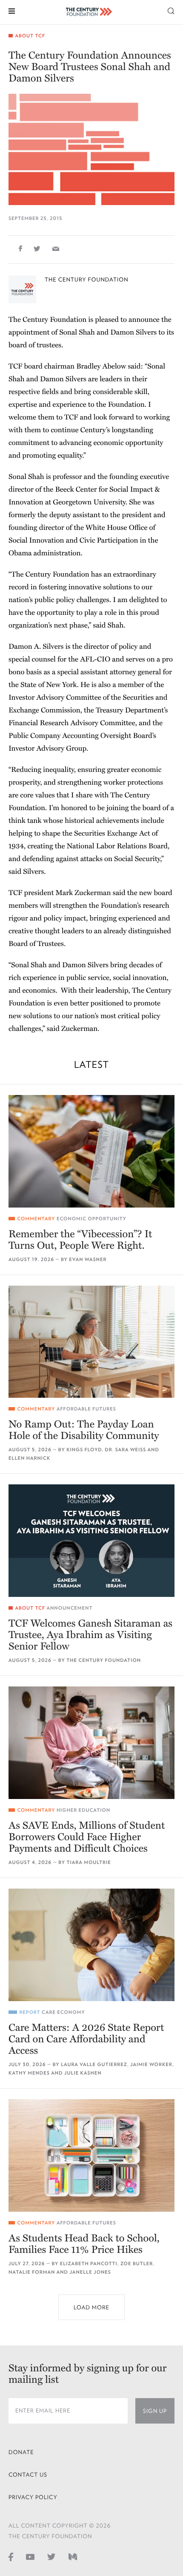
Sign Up (155, 2411)
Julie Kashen (83, 2073)
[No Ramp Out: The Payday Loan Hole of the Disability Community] (91, 1342)
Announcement (69, 1608)
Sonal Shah (77, 332)
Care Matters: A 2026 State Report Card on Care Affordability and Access (86, 2039)
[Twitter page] (51, 2557)
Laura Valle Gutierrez (94, 2065)
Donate (21, 2452)
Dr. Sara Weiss (125, 1450)
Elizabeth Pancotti (89, 2264)
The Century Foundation (87, 280)
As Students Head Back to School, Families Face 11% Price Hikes (84, 2244)
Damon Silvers (133, 332)
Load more (91, 2307)
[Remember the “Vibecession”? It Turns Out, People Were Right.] (91, 1151)
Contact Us (28, 2475)
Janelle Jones (90, 2272)
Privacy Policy (33, 2497)
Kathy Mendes (29, 2073)
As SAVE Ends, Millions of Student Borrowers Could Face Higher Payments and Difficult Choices (87, 1837)
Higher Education (83, 1810)
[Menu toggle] (12, 10)
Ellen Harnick (29, 1458)
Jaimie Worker (151, 2065)
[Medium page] (73, 2557)
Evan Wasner (88, 1260)
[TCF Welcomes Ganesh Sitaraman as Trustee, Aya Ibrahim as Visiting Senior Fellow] (91, 1541)
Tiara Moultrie (89, 1862)
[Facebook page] (11, 2557)
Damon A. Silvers (36, 646)
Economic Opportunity (91, 1219)
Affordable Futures (86, 1409)
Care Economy (63, 2012)
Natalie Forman (32, 2272)
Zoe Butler (137, 2264)
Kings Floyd (84, 1450)
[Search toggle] (171, 10)
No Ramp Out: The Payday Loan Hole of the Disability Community (84, 1430)
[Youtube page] (30, 2557)
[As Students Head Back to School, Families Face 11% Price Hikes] (91, 2155)
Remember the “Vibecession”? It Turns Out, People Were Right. (80, 1240)
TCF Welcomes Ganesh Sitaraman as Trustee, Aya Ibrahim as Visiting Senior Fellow (90, 1635)
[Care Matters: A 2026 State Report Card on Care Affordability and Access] (91, 1945)
